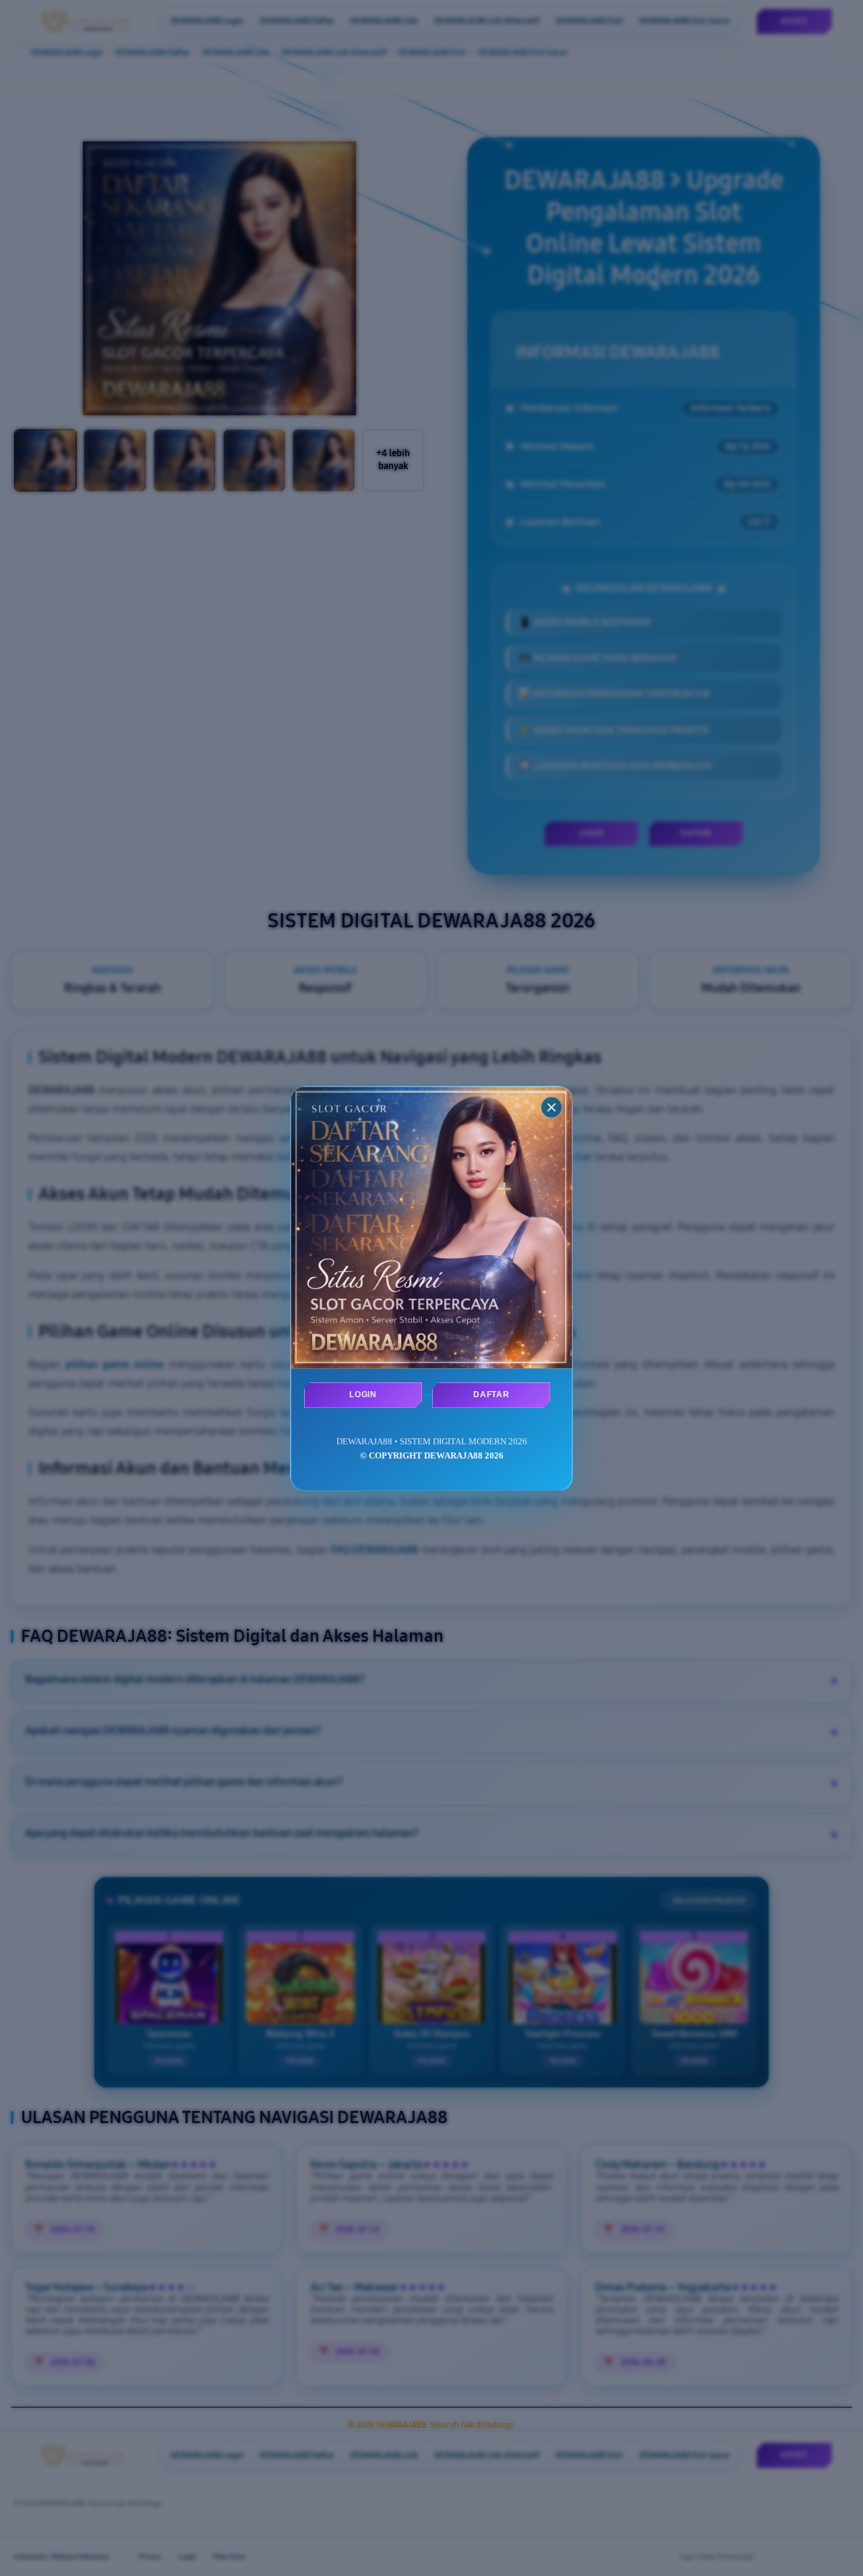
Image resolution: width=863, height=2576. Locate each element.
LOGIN (363, 1394)
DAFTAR (491, 1394)
